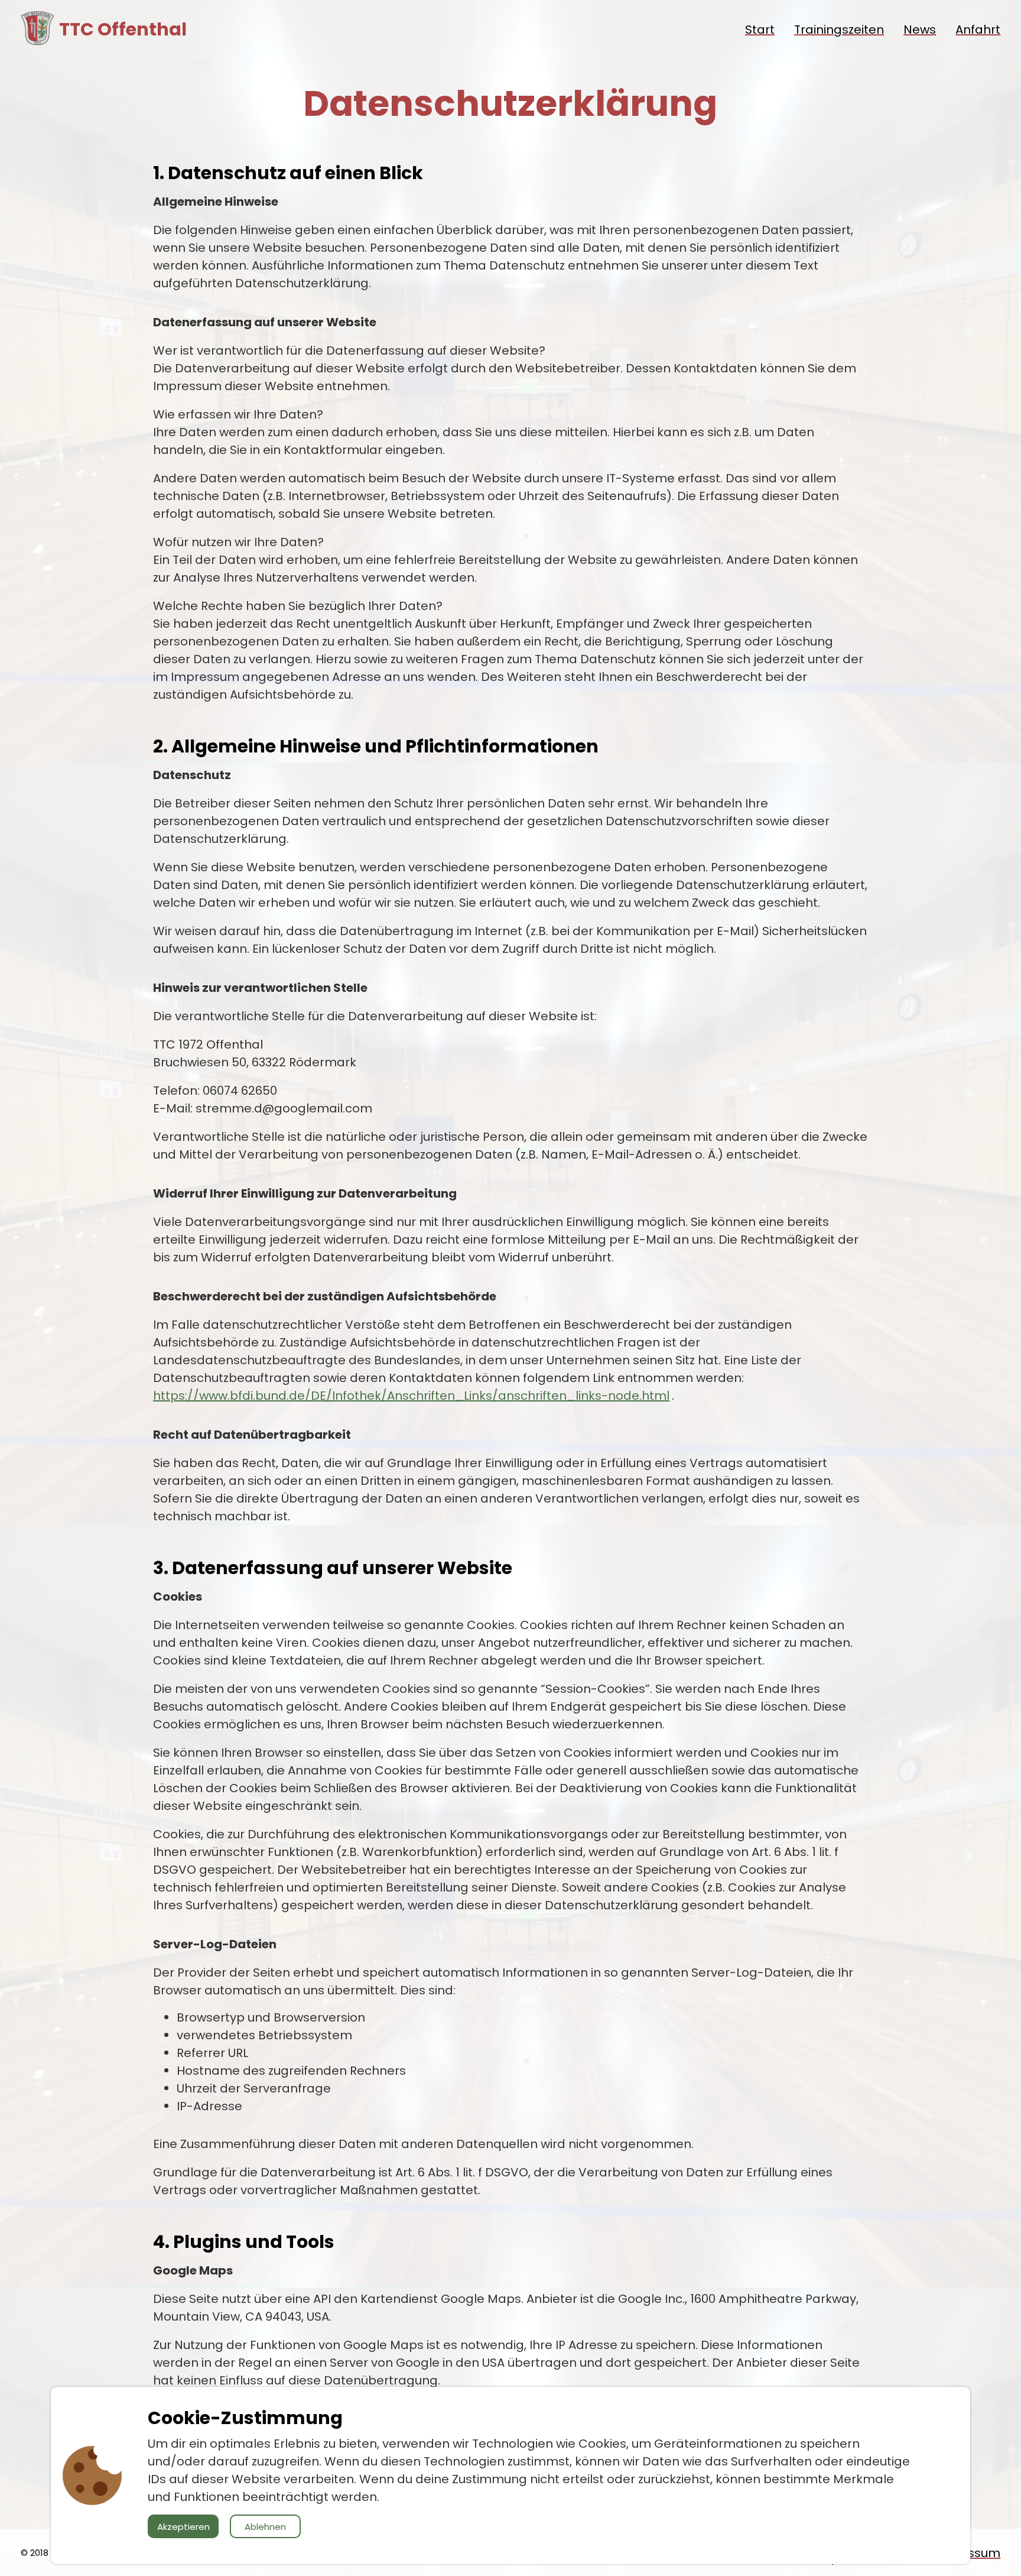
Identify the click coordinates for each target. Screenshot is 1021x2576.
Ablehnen (265, 2527)
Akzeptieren (183, 2527)
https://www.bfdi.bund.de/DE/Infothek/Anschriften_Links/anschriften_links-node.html (411, 1396)
